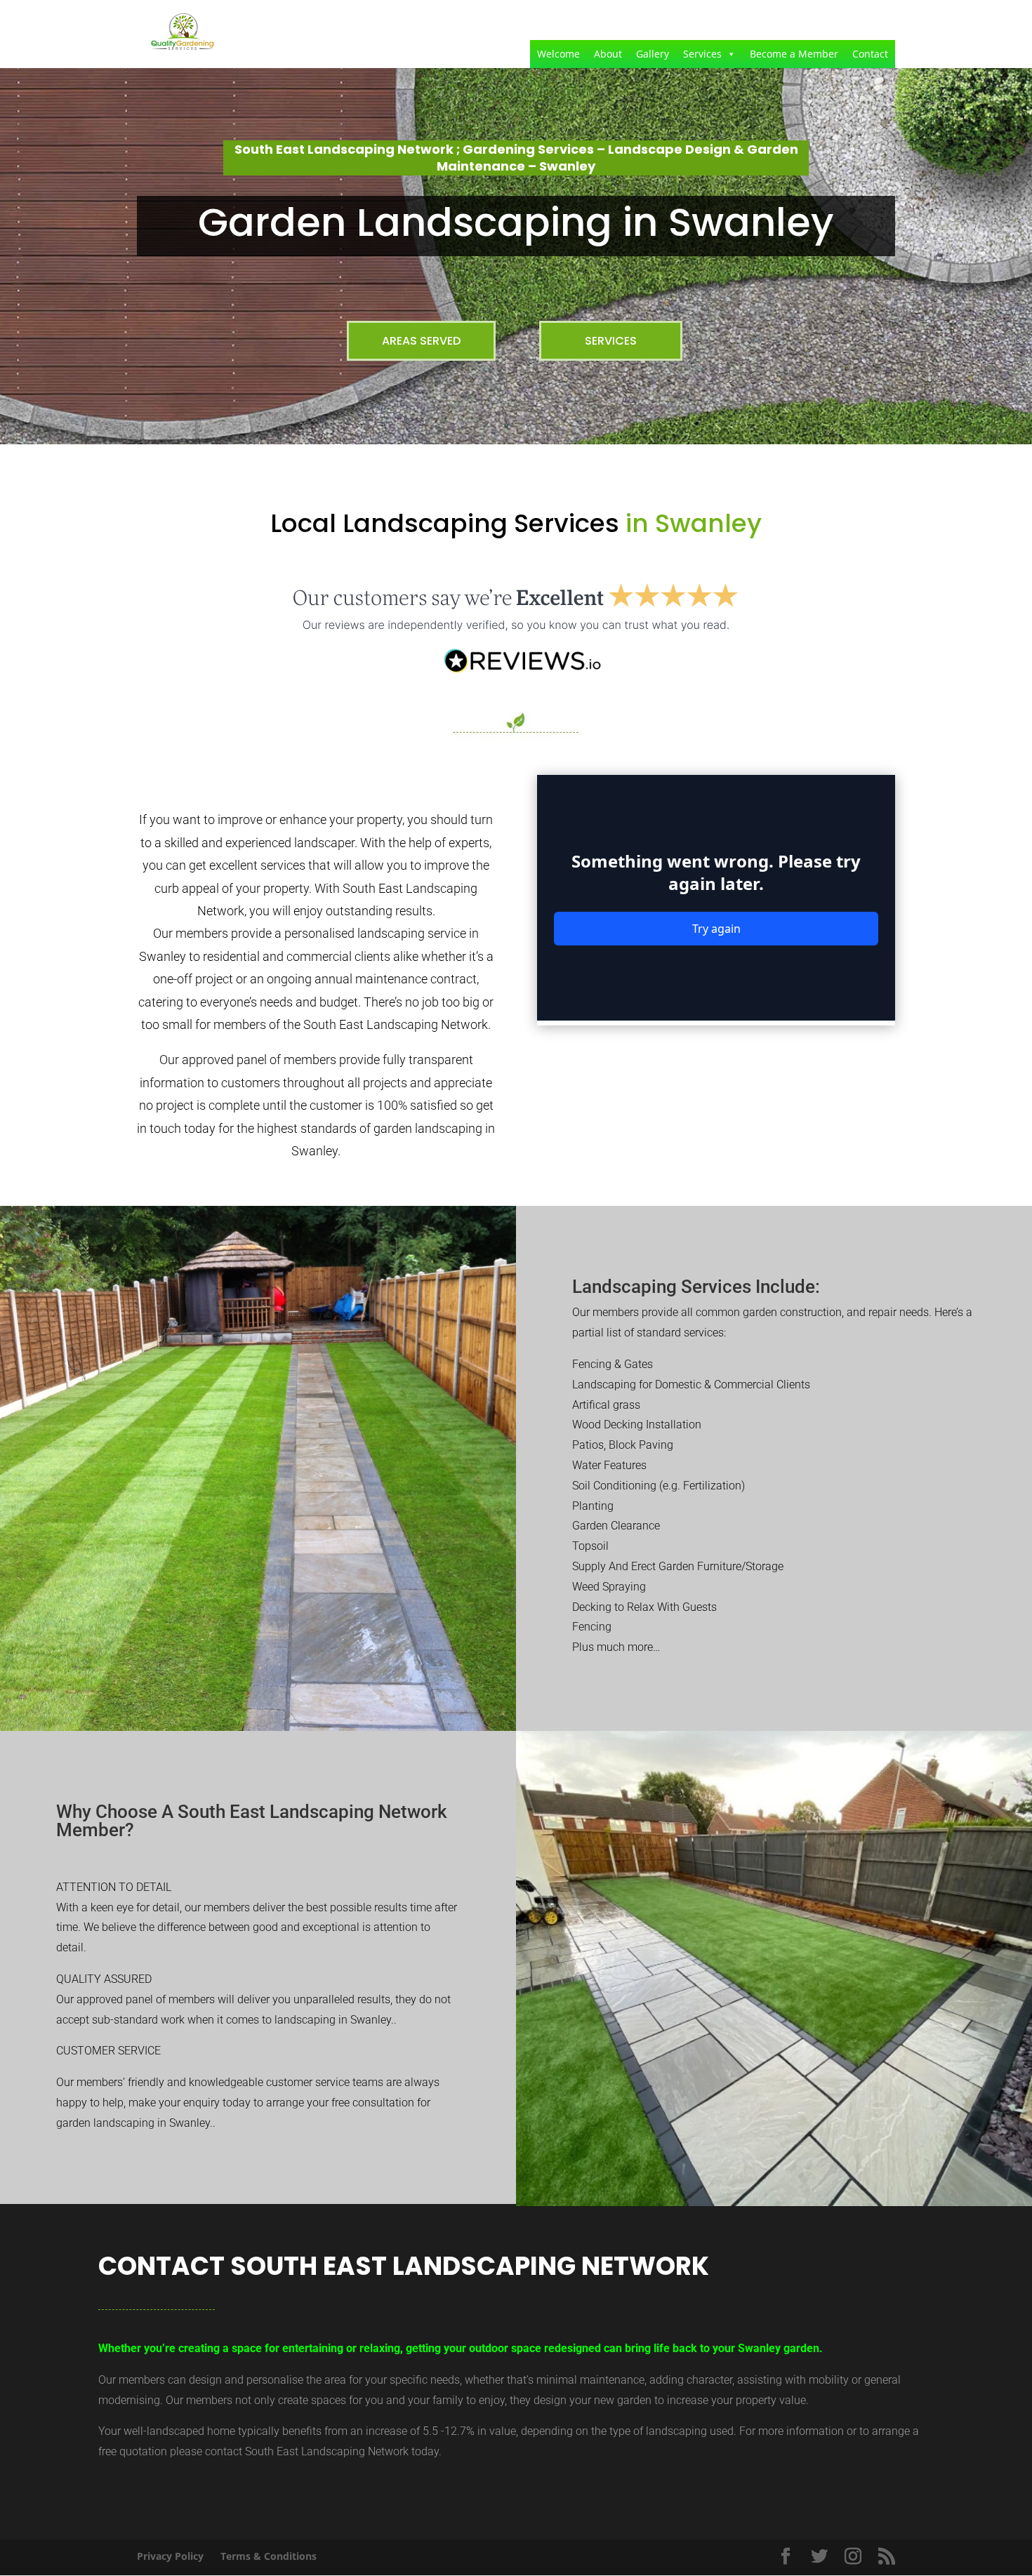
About (608, 54)
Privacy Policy (170, 2556)
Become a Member (794, 54)
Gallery (653, 54)
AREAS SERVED (421, 341)
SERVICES (611, 341)
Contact (870, 54)
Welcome (558, 54)
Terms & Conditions (269, 2556)
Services (702, 54)
